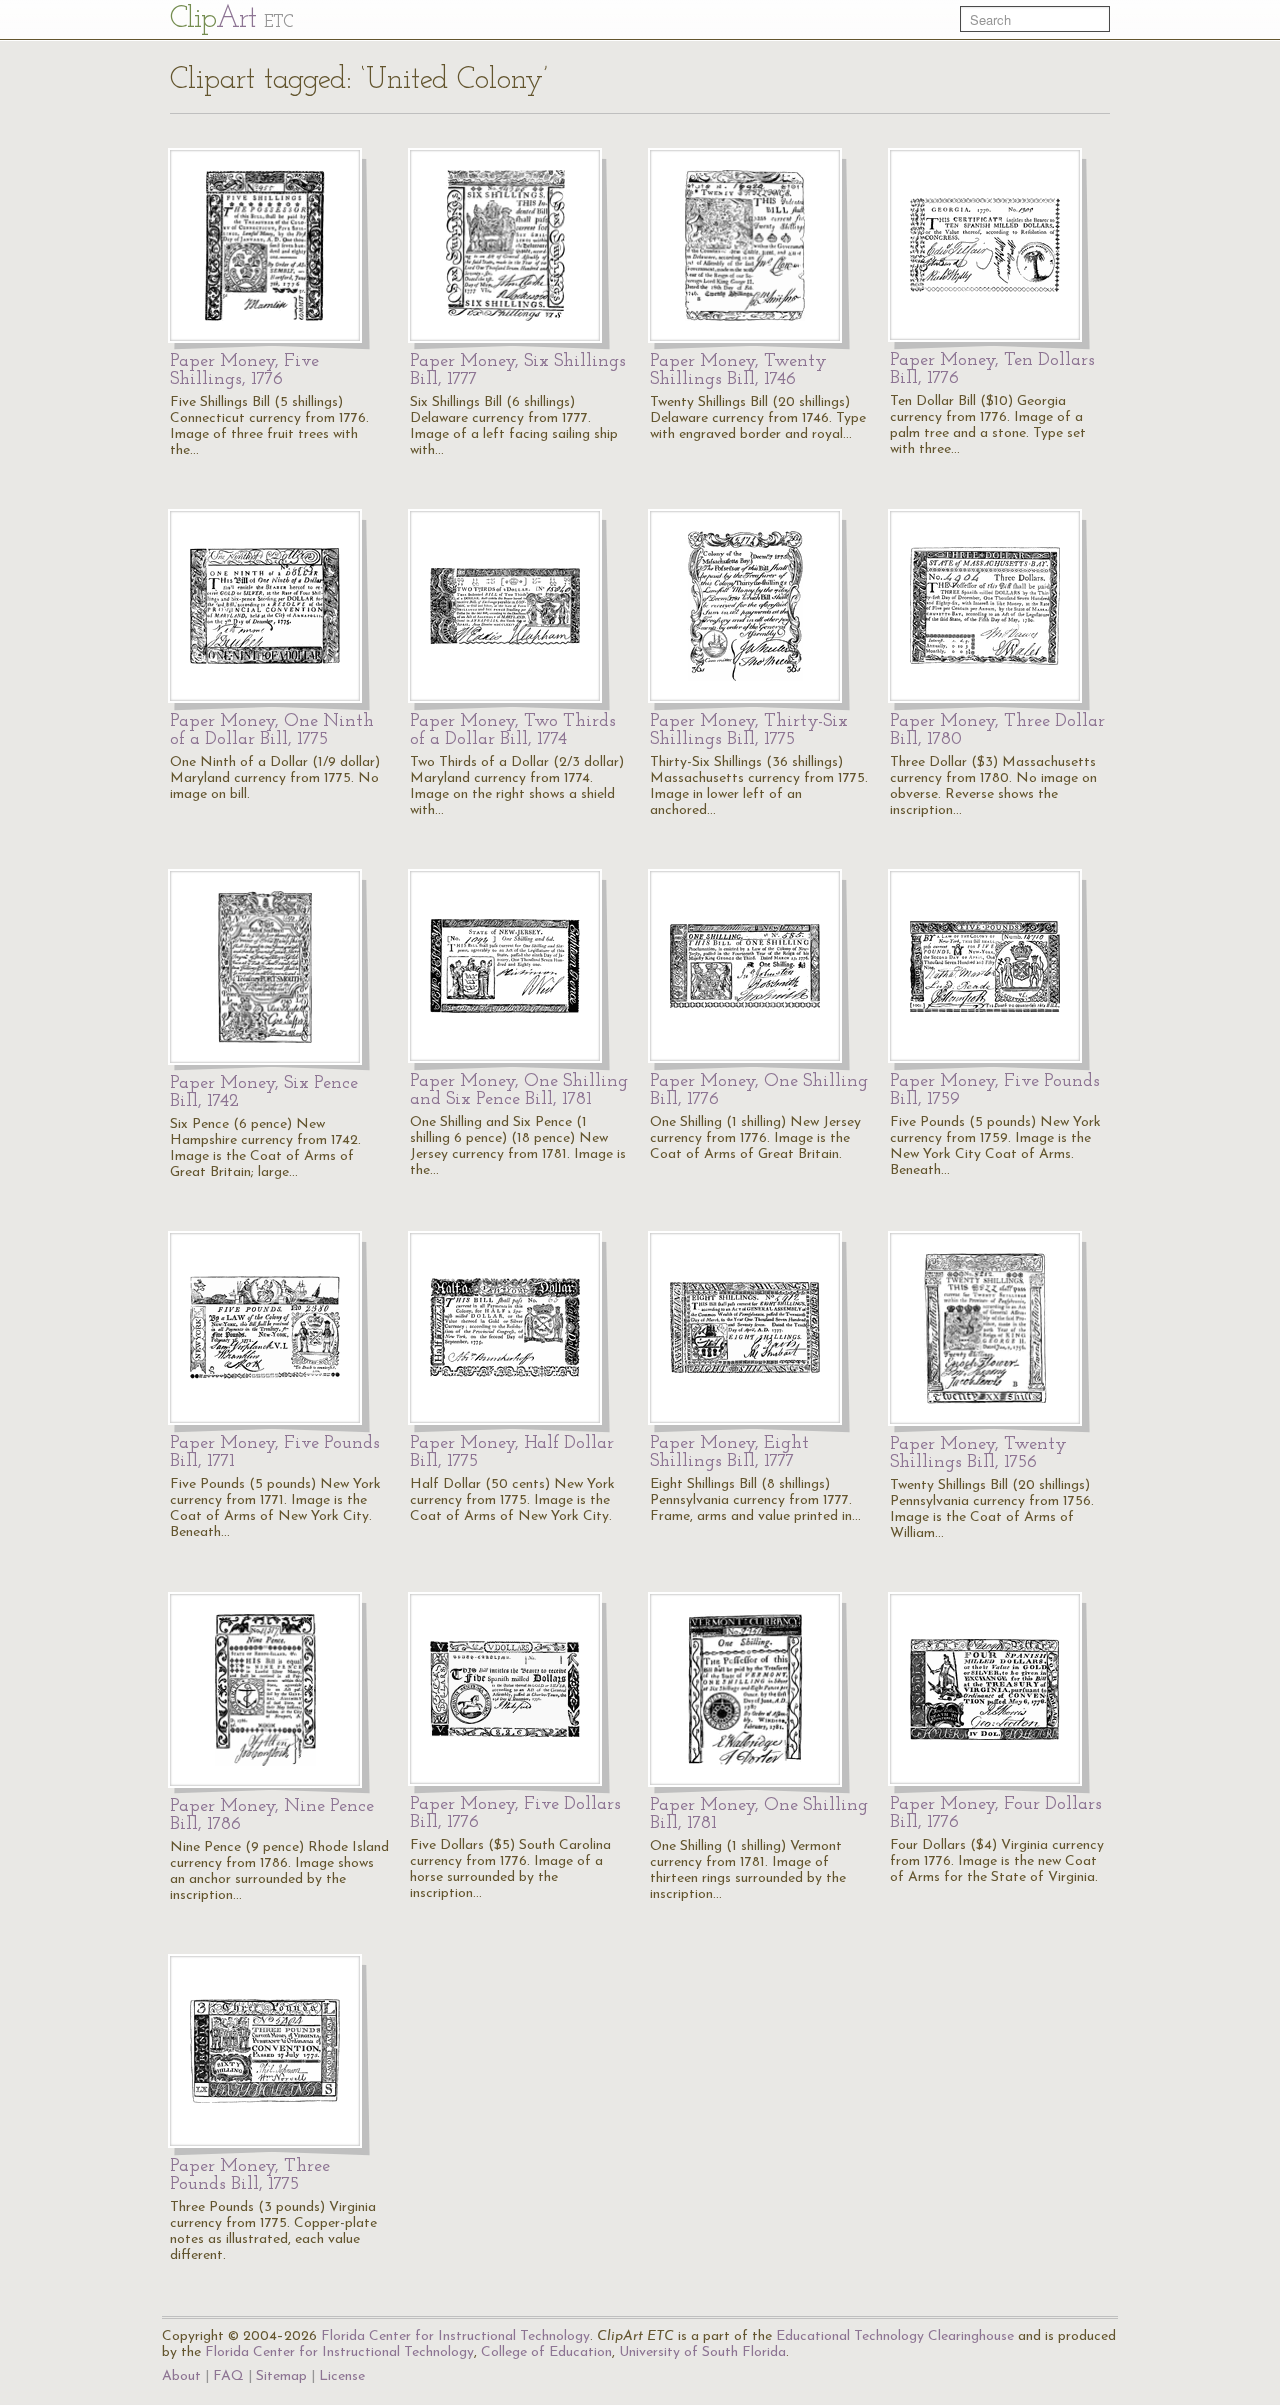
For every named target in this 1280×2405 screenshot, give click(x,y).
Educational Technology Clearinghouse (895, 2336)
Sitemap (281, 2376)
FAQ (228, 2376)
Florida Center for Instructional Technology (455, 2336)
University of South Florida (702, 2352)
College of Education (546, 2352)
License (342, 2376)
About (181, 2376)
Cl (231, 19)
